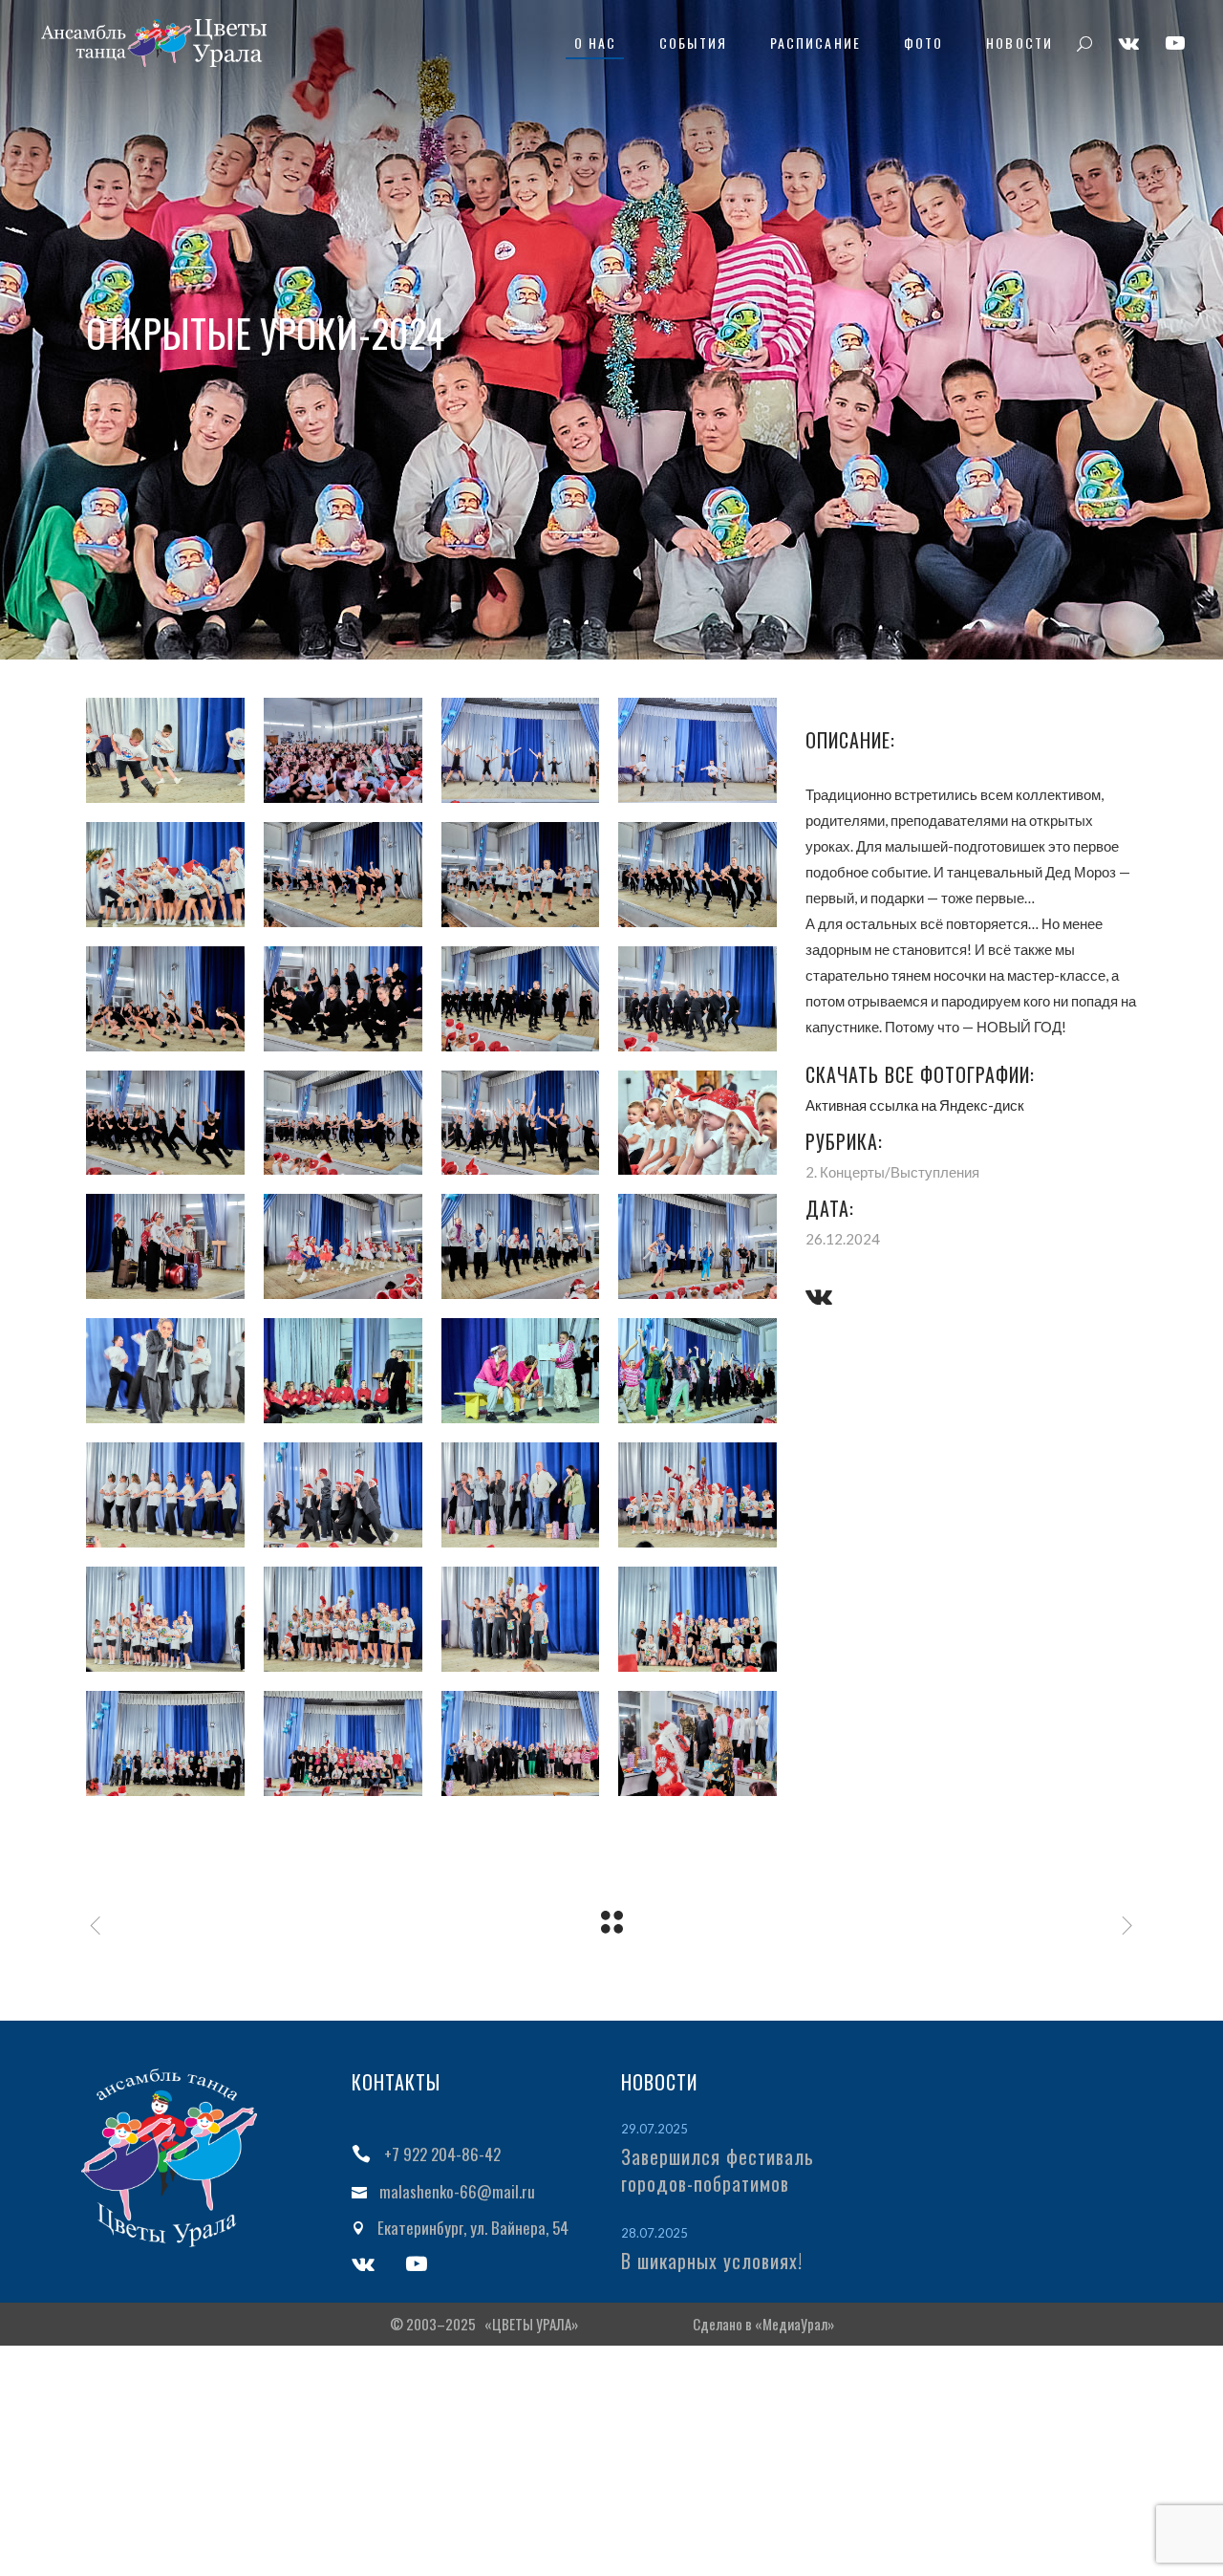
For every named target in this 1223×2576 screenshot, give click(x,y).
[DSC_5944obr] (521, 750)
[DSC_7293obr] (165, 1619)
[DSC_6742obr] (697, 1123)
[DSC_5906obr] (165, 750)
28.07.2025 (654, 2233)
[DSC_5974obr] (697, 750)
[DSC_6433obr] (697, 999)
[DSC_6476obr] (165, 1123)
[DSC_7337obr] (697, 1619)
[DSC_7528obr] (697, 1743)
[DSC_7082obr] (521, 1371)
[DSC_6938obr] (165, 1371)
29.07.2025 (654, 2129)
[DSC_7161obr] (697, 1371)
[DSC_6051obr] (165, 875)
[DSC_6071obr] (343, 875)
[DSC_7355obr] (165, 1743)
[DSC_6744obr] (165, 1246)
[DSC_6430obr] (521, 999)
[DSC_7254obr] (521, 1495)
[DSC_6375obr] (343, 999)
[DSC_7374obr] (343, 1743)
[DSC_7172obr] (165, 1495)
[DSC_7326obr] (521, 1619)
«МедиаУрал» (794, 2324)
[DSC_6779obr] (343, 1246)
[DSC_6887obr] (697, 1246)
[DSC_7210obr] (343, 1495)
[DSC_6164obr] (521, 875)
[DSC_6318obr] (165, 999)
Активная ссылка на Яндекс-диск (915, 1105)
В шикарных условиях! (712, 2261)
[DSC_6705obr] (521, 1123)
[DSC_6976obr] (343, 1371)
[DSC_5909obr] (343, 750)
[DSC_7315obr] (343, 1619)
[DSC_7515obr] (521, 1743)
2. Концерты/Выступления (892, 1172)
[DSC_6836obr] (521, 1246)
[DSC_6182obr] (697, 875)
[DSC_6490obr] (343, 1123)
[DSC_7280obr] (697, 1495)
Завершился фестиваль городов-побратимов (718, 2170)
